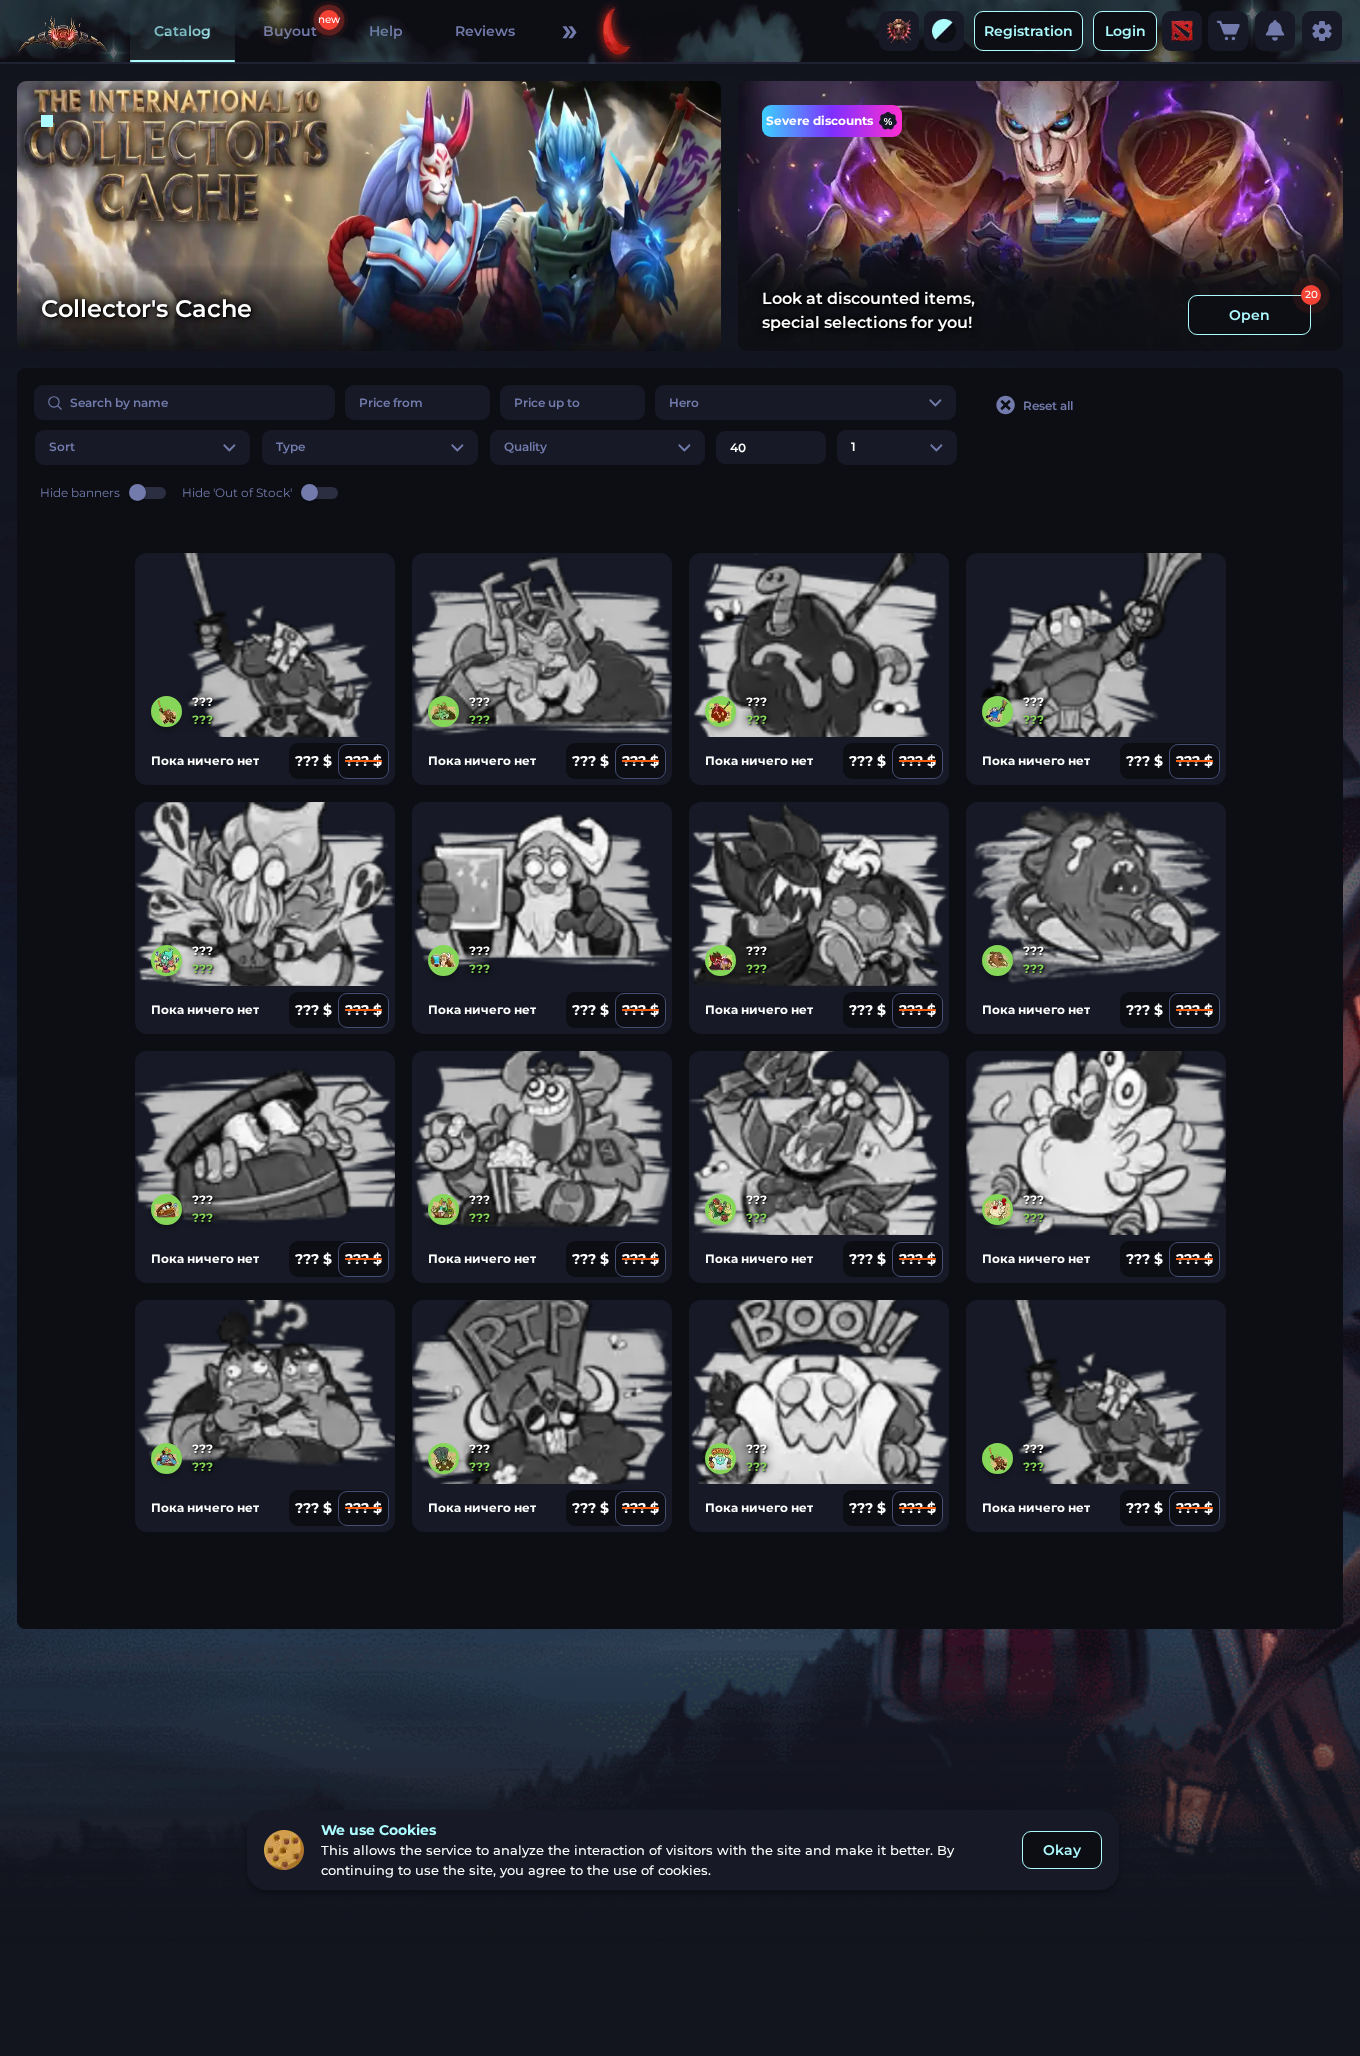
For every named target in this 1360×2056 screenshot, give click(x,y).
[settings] (1322, 31)
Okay (1062, 1850)
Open (1249, 315)
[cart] (1228, 31)
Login (1125, 31)
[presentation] (899, 31)
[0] (1228, 31)
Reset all (1048, 405)
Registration (1028, 31)
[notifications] (1275, 31)
